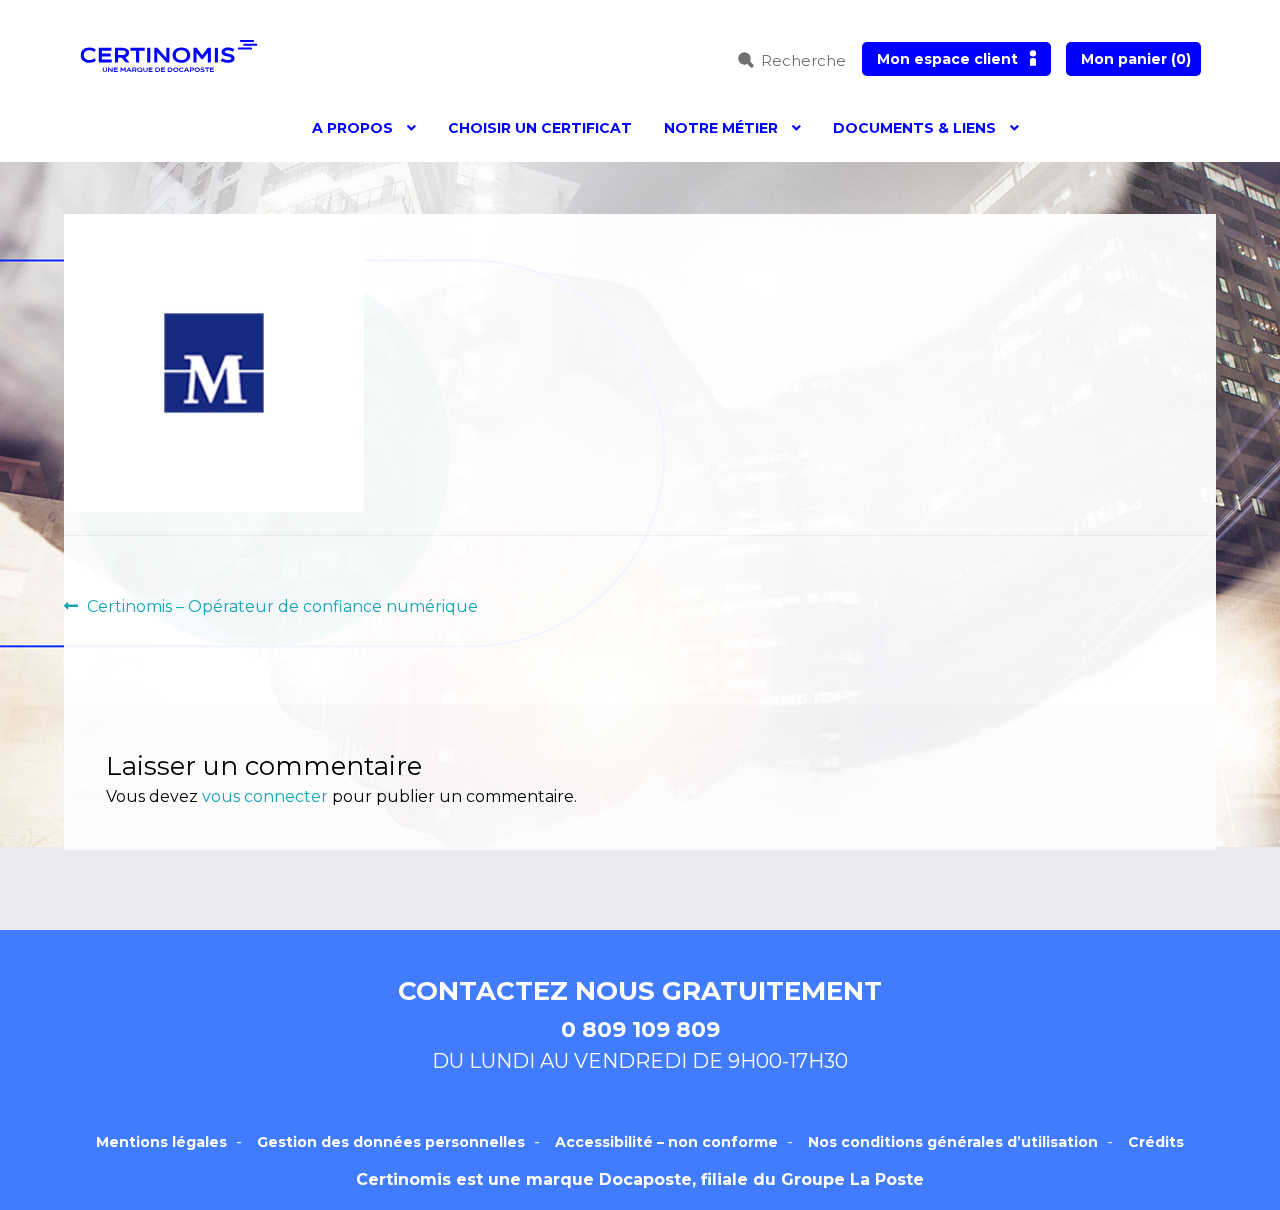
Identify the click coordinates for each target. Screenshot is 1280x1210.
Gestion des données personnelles (391, 1142)
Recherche (803, 60)
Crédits (1156, 1142)
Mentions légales (161, 1142)
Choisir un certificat (540, 128)
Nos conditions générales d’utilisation (953, 1142)
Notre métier (721, 128)
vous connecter (265, 796)
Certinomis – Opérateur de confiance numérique (282, 608)
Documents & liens (914, 128)
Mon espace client (947, 59)
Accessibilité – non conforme (666, 1142)
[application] (1274, 1205)
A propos (352, 128)
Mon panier (1136, 59)
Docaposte (645, 1179)
